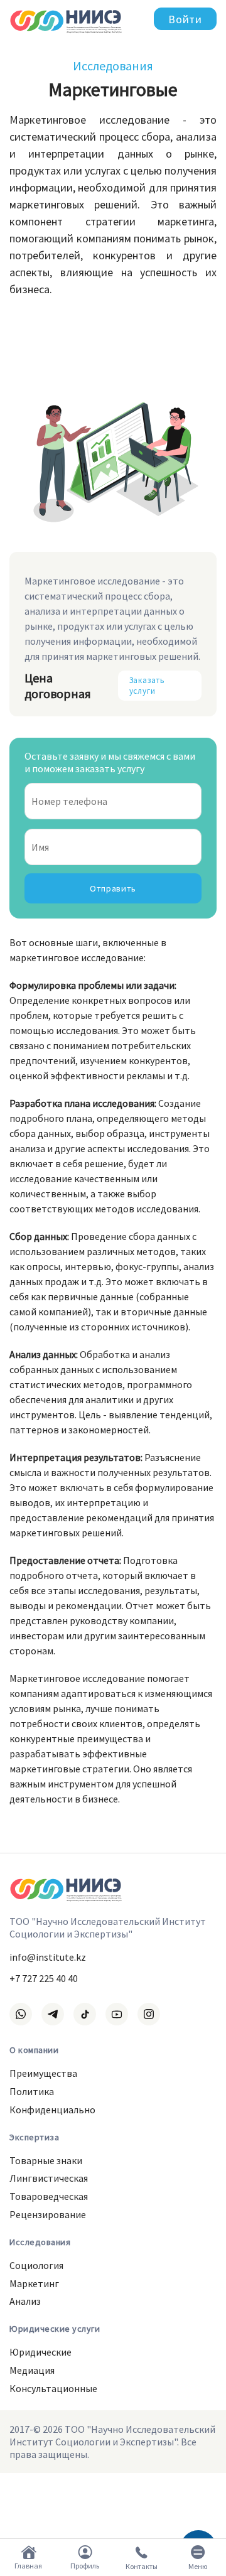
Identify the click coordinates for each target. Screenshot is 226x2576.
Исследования (113, 66)
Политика (32, 2091)
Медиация (32, 2370)
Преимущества (43, 2073)
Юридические (40, 2352)
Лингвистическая (49, 2178)
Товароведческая (49, 2196)
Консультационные (53, 2388)
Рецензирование (48, 2214)
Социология (36, 2265)
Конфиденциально (52, 2110)
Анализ (25, 2301)
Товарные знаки (46, 2160)
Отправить (113, 888)
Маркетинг (34, 2283)
